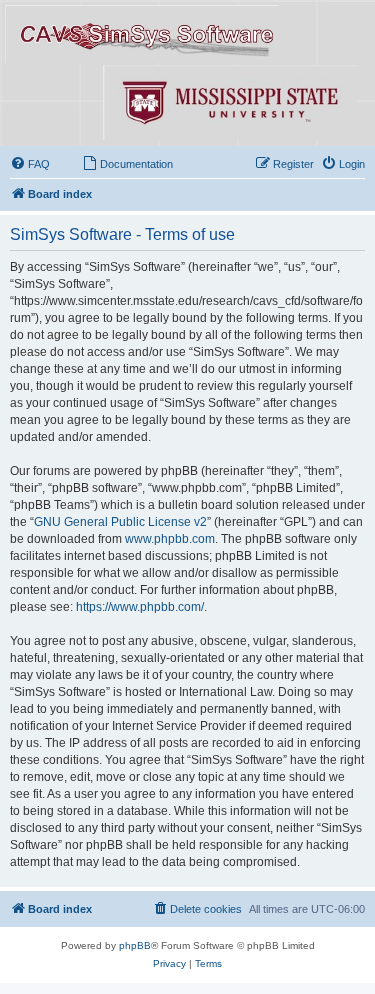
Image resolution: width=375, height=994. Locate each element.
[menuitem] (30, 164)
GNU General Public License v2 (120, 522)
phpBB (135, 945)
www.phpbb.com (170, 539)
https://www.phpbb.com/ (140, 607)
